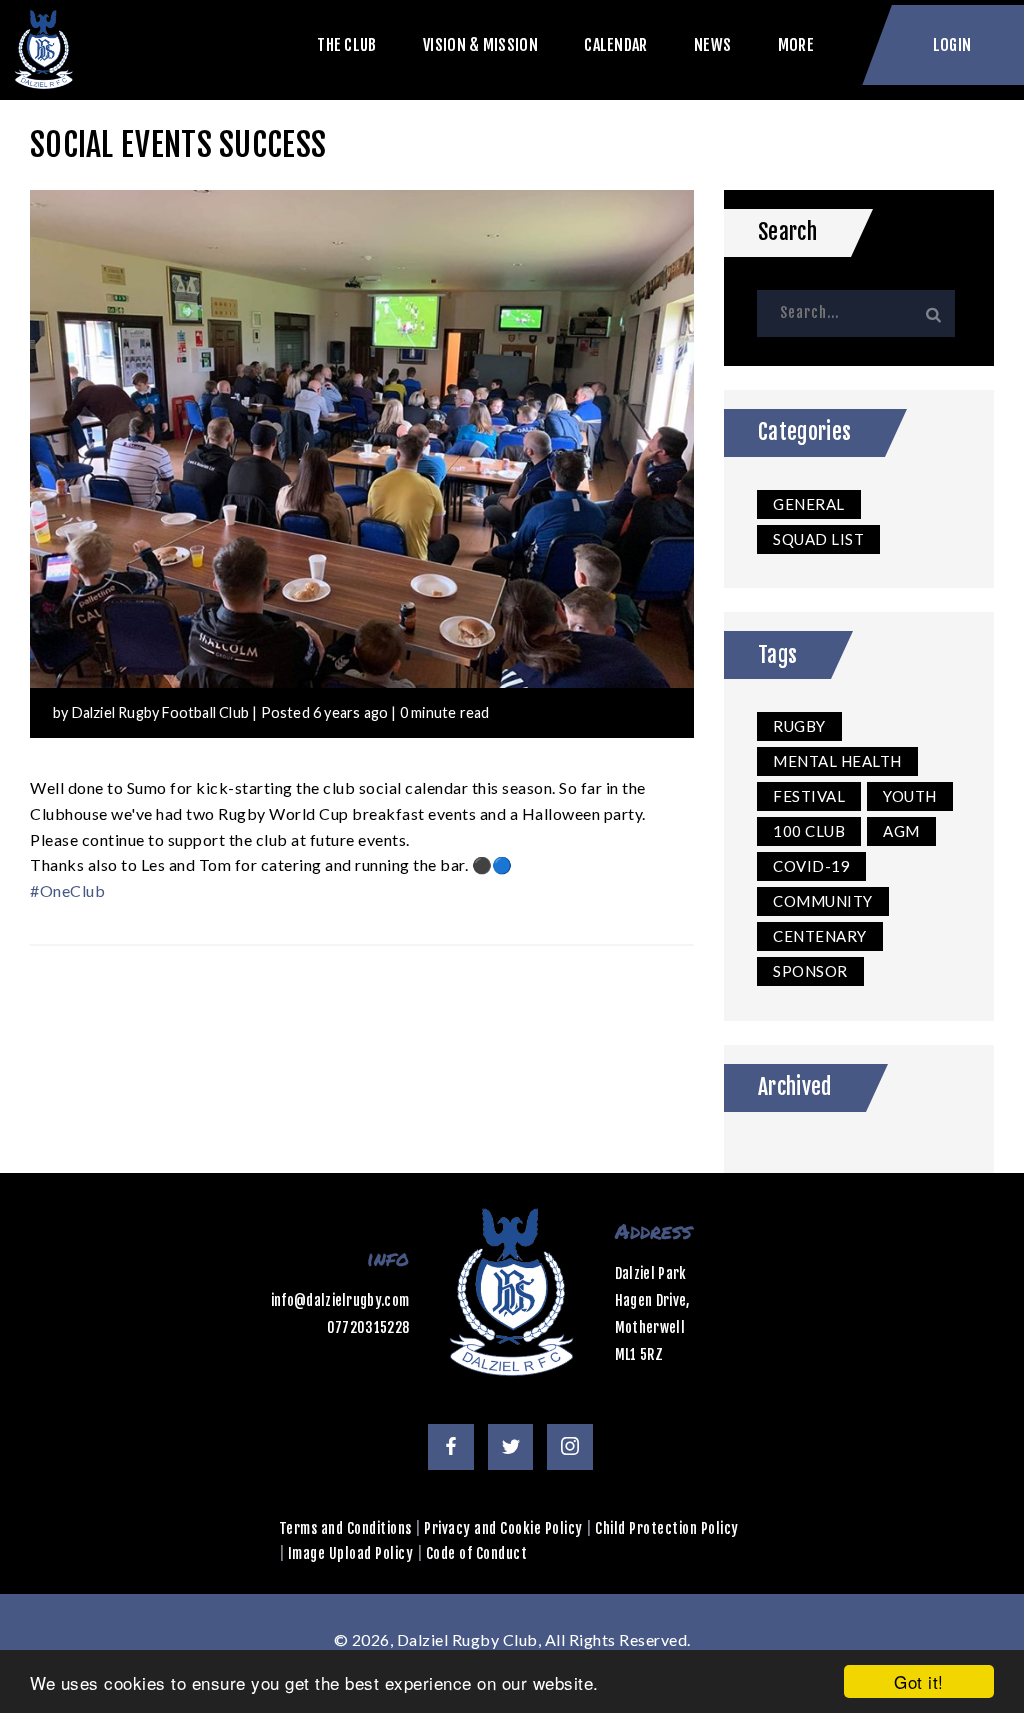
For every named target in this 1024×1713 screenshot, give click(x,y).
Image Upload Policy (351, 1553)
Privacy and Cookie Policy (503, 1528)
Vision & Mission (480, 45)
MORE (796, 45)
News (712, 45)
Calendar (615, 45)
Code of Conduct (477, 1553)
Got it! (919, 1681)
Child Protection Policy (667, 1528)
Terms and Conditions (345, 1528)
